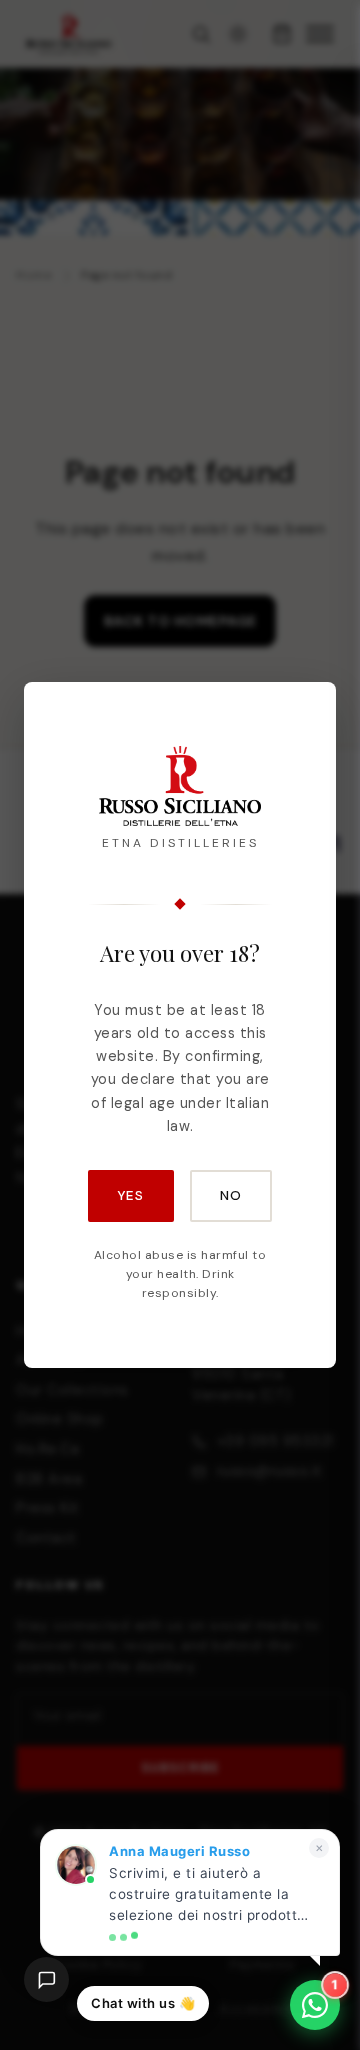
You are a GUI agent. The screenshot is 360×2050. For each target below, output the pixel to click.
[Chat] (46, 1979)
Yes (130, 1195)
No (231, 1195)
